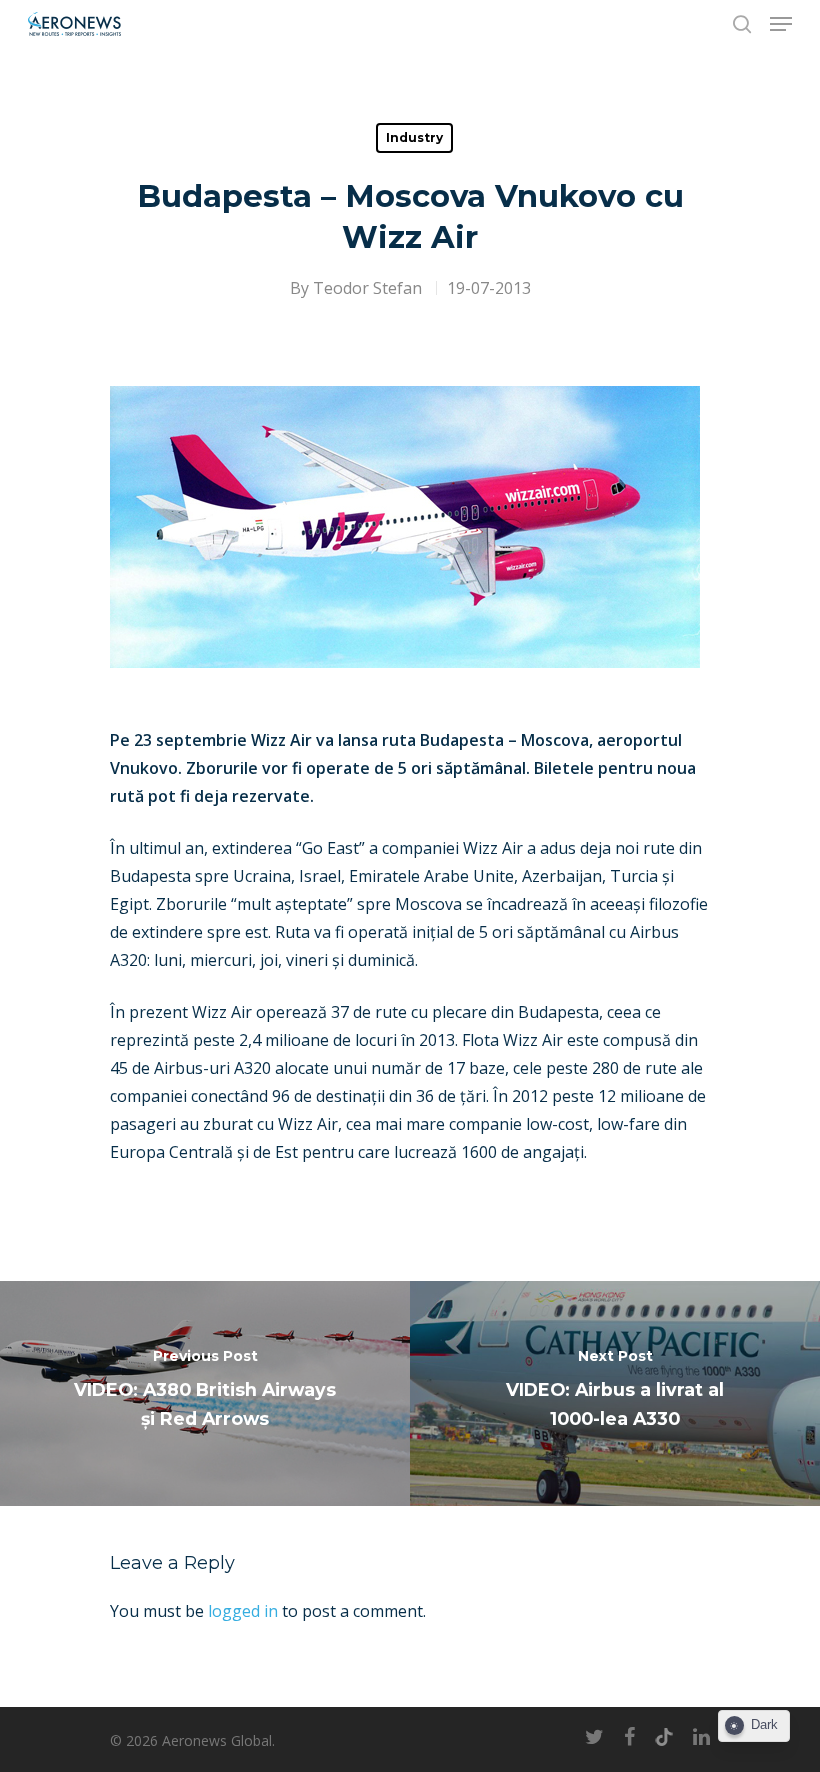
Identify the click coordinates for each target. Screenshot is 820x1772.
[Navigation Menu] (781, 24)
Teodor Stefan (367, 288)
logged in (243, 1611)
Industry (414, 137)
